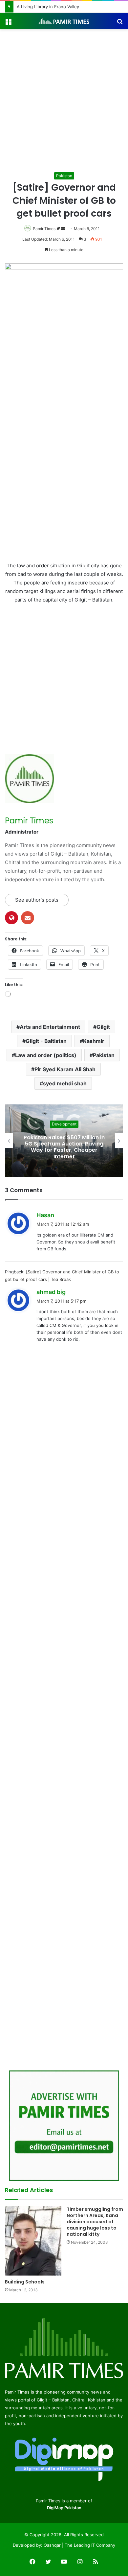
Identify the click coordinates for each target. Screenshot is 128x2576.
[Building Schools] (33, 2241)
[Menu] (8, 24)
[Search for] (120, 24)
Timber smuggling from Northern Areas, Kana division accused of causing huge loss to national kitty (95, 2222)
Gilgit (103, 1027)
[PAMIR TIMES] (64, 21)
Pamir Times (44, 229)
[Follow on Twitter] (59, 229)
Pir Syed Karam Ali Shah (65, 1069)
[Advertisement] (64, 103)
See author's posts (37, 900)
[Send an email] (63, 229)
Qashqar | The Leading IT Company (79, 2545)
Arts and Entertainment (50, 1027)
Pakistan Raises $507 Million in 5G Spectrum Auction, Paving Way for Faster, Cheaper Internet (64, 1147)
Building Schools (25, 2282)
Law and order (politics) (46, 1055)
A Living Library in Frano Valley (48, 7)
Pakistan (64, 176)
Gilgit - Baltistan (46, 1041)
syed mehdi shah (65, 1083)
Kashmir (94, 1041)
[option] (64, 1141)
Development (64, 1124)
